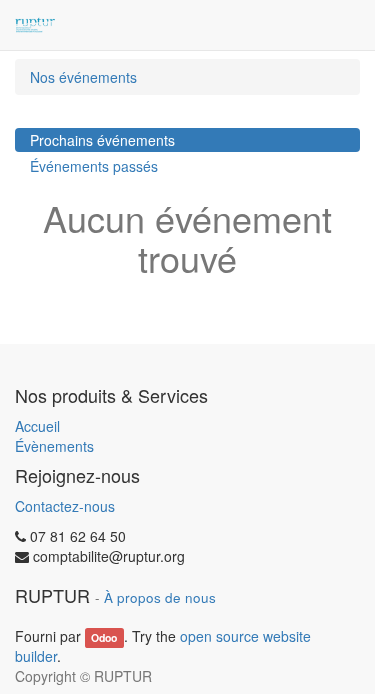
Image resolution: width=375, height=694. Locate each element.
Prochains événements (102, 140)
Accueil (37, 426)
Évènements (54, 446)
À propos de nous (160, 597)
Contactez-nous (65, 506)
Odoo (104, 637)
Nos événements (83, 77)
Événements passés (94, 166)
